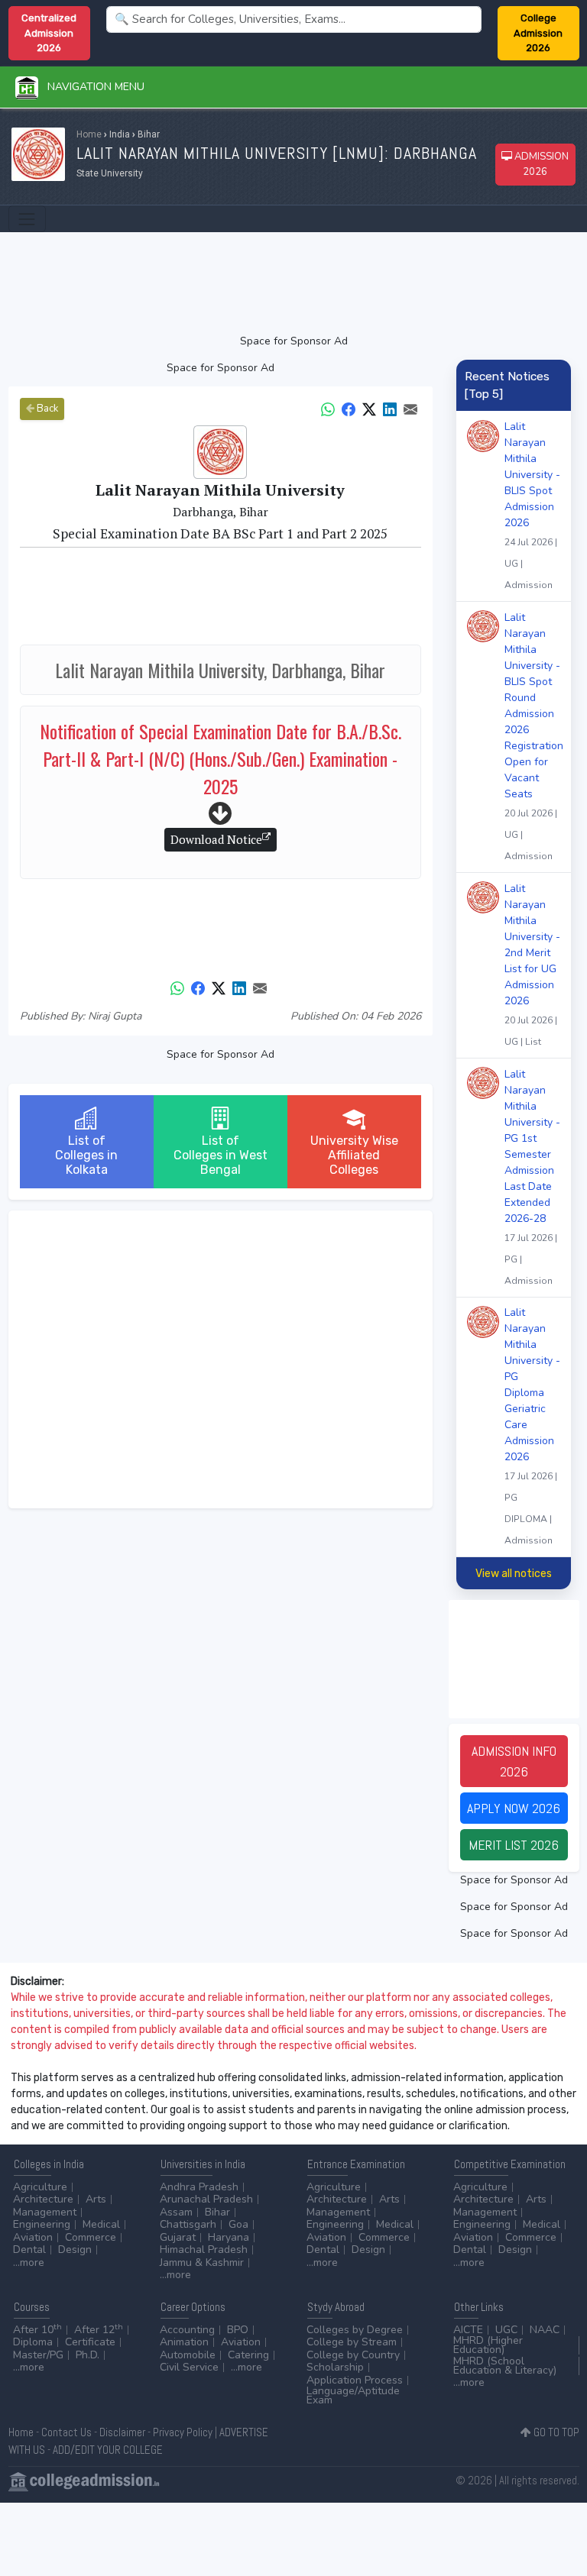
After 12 (99, 2330)
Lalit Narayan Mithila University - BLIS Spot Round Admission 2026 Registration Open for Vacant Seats (534, 736)
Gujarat (178, 2237)
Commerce (91, 2237)
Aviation (33, 2237)
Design (75, 2250)
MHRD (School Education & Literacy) (505, 2366)
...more (29, 2262)
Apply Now (514, 1808)
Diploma (33, 2342)
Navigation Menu (91, 87)
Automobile (188, 2355)
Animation (184, 2342)
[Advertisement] (294, 283)
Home (89, 134)
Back (46, 409)
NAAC (545, 2330)
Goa (238, 2224)
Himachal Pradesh (204, 2250)
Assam (176, 2212)
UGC (506, 2330)
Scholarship (335, 2367)
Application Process (355, 2380)
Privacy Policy (183, 2432)
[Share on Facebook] (349, 408)
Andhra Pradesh (199, 2187)
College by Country (353, 2355)
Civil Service (189, 2367)
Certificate (90, 2342)
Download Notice (216, 839)
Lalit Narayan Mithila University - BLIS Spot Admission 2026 (532, 505)
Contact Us (66, 2432)
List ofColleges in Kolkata (86, 1155)
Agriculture (40, 2187)
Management (45, 2212)
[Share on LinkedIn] (390, 408)
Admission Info (514, 1761)
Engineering (42, 2224)
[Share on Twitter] (369, 408)
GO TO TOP (555, 2432)
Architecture (43, 2199)
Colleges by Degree (355, 2330)
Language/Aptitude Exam (353, 2395)
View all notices (514, 1574)
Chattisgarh (188, 2224)
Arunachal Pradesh (206, 2199)
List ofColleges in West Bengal (221, 1155)
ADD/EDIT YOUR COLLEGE (108, 2450)
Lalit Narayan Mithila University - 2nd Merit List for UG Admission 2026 (532, 965)
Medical (101, 2224)
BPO (238, 2330)
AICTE (468, 2330)
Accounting (187, 2330)
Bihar (217, 2212)
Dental (29, 2250)
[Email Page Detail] (410, 408)
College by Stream (352, 2342)
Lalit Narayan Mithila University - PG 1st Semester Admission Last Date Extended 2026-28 (532, 1177)
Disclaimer (122, 2432)
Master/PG (38, 2355)
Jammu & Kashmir (202, 2262)
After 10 (37, 2330)
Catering (248, 2355)
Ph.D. (88, 2355)
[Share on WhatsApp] (328, 408)
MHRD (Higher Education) (488, 2345)
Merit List (514, 1845)
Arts (96, 2199)
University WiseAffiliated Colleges (354, 1155)
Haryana (229, 2237)
